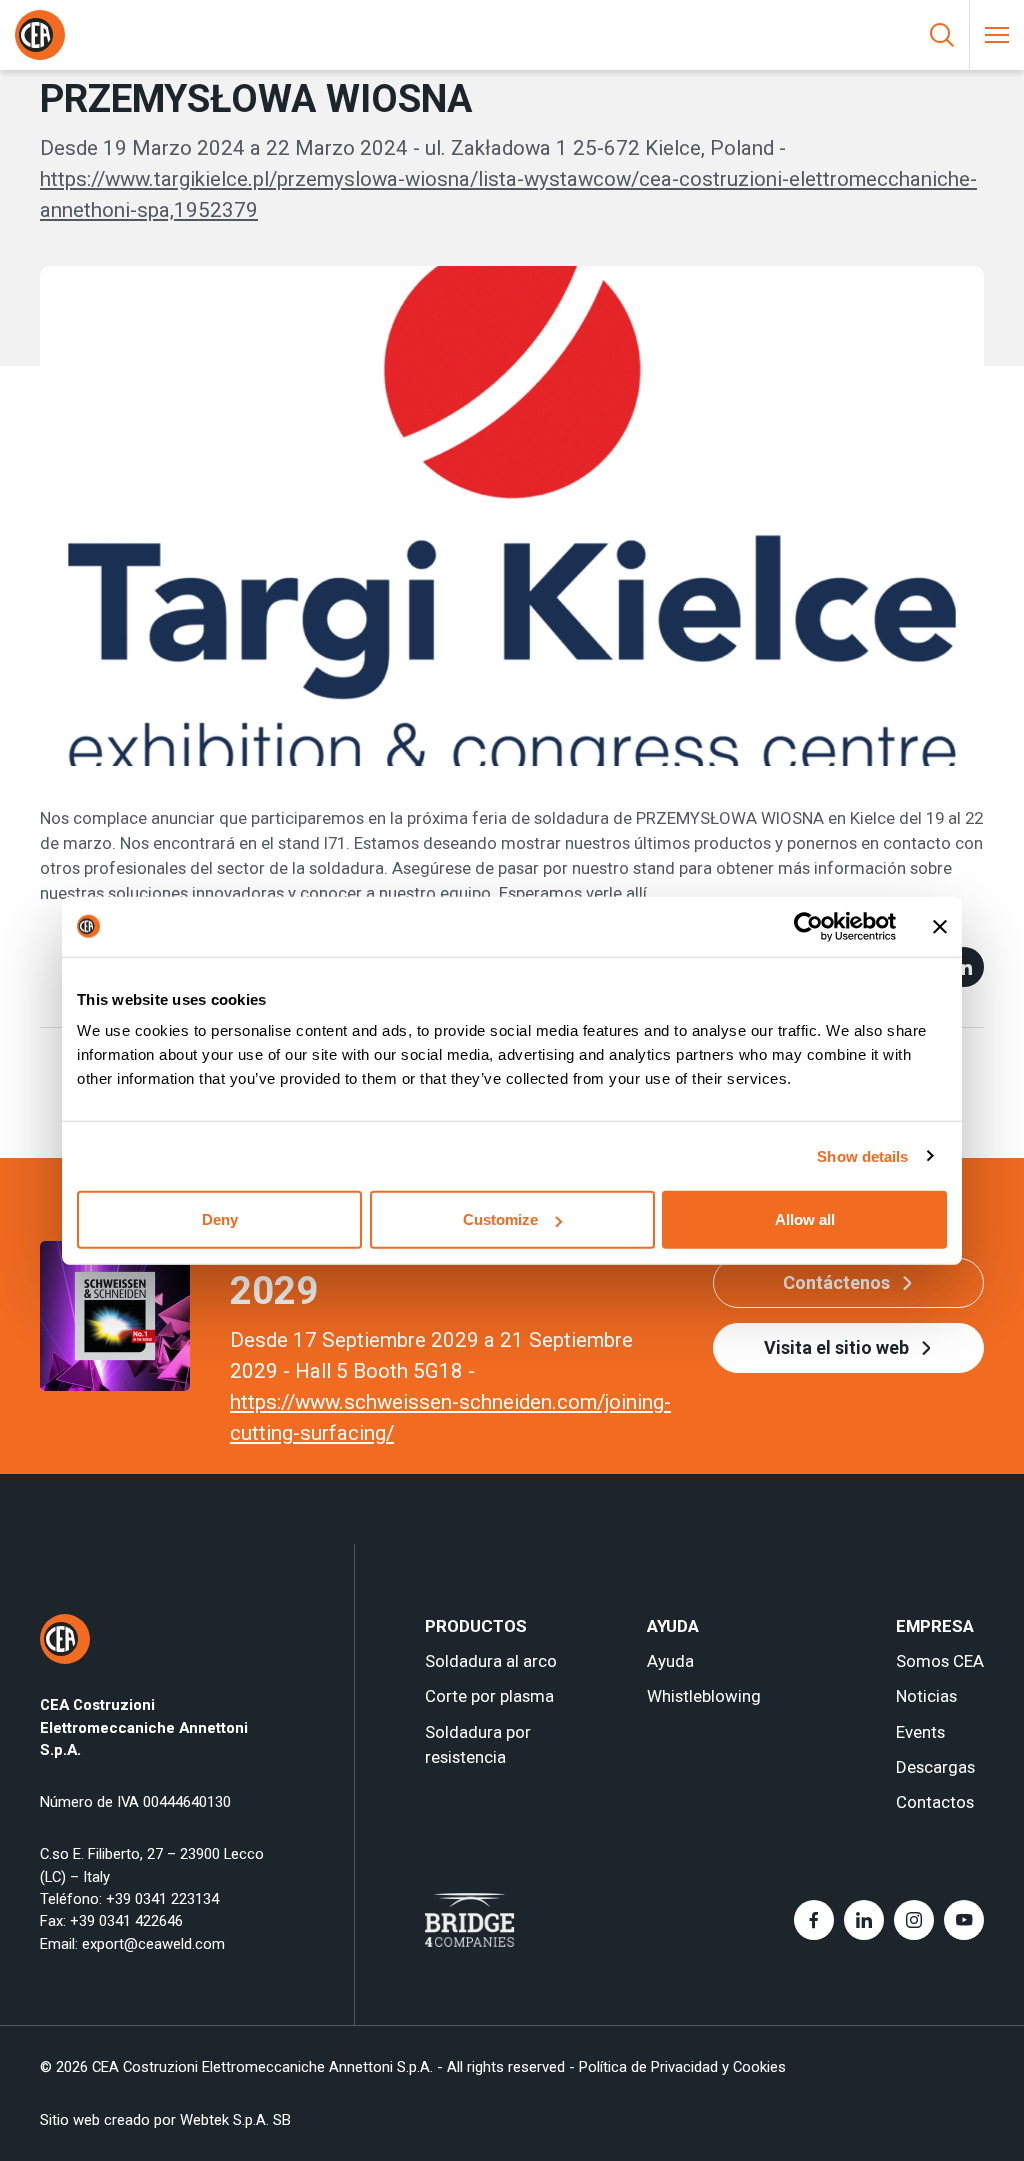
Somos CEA (940, 1661)
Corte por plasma (489, 1696)
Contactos (935, 1802)
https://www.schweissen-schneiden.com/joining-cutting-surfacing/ (450, 1417)
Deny (220, 1219)
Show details (862, 1155)
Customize (500, 1219)
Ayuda (670, 1661)
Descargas (935, 1767)
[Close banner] (940, 926)
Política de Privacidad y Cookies (682, 2067)
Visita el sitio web (836, 1347)
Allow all (805, 1219)
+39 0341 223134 (162, 1899)
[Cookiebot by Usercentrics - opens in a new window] (808, 926)
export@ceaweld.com (153, 1944)
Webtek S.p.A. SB (235, 2120)
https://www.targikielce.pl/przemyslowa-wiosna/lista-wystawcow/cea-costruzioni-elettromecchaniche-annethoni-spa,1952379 (508, 194)
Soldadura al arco (491, 1661)
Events (920, 1732)
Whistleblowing (704, 1696)
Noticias (926, 1696)
